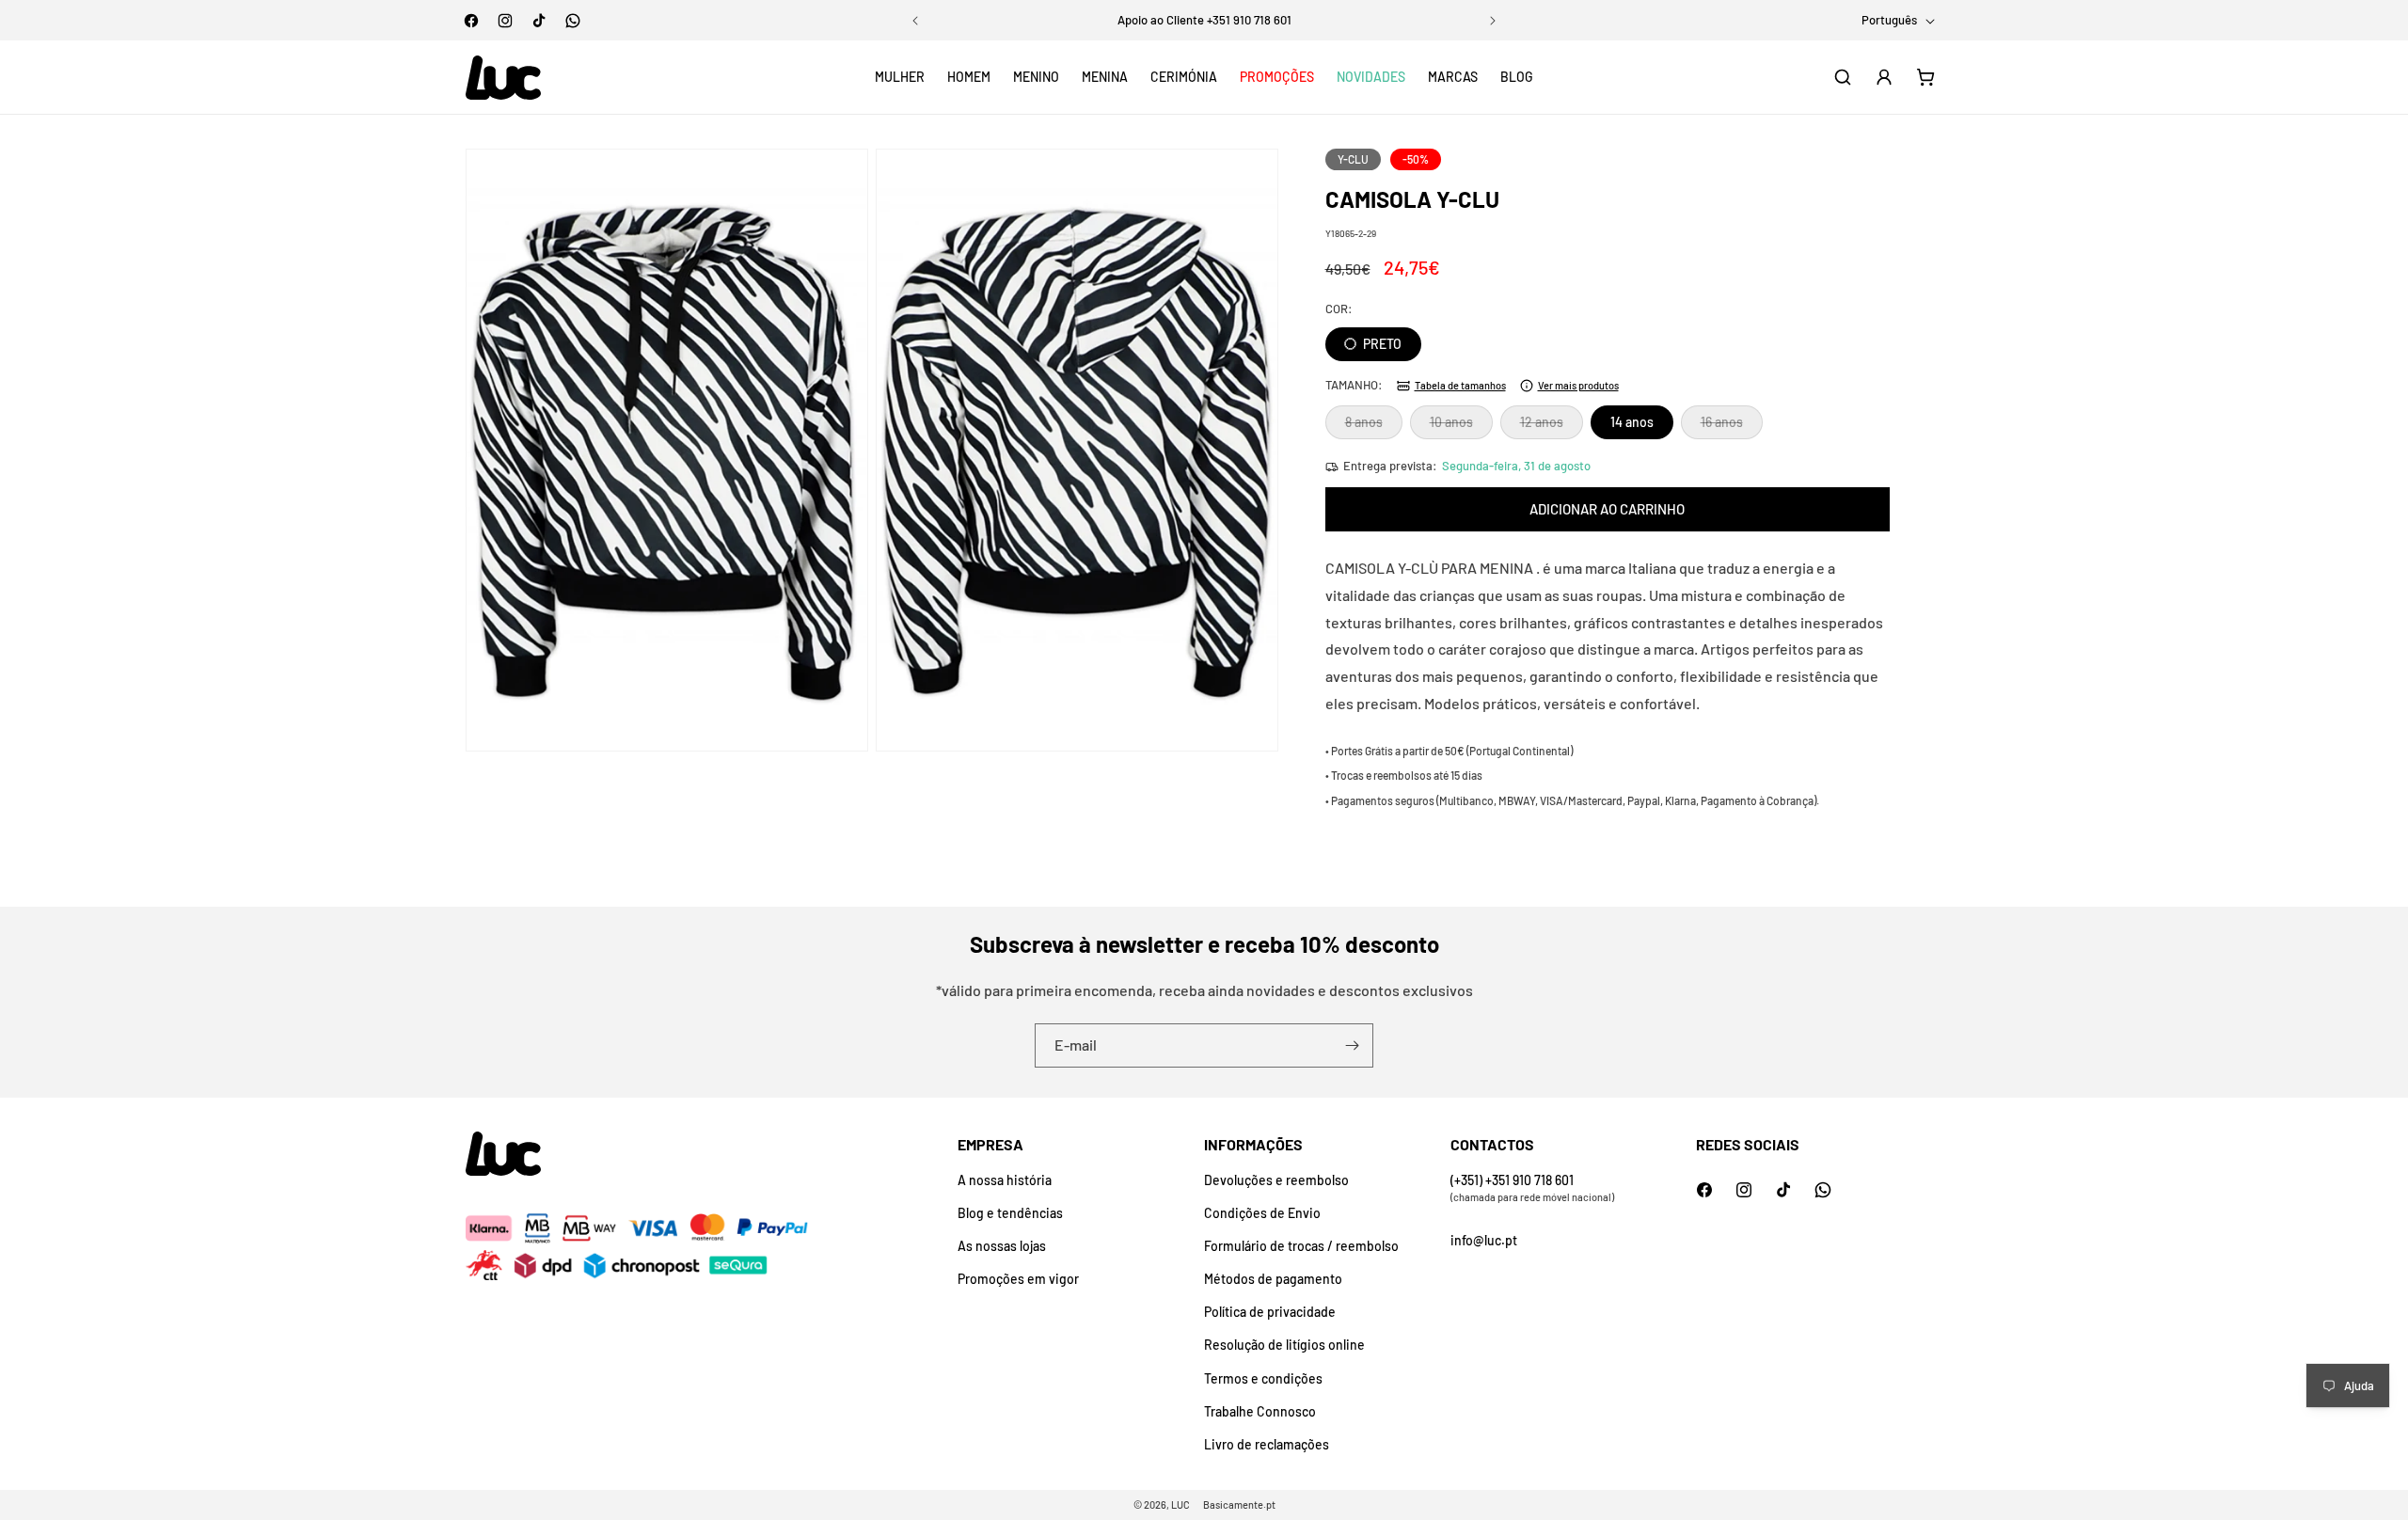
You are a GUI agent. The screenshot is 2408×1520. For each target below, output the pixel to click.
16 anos (1732, 426)
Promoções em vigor (1018, 1279)
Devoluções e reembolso (1276, 1180)
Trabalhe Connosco (1260, 1411)
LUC (1180, 1504)
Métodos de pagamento (1273, 1279)
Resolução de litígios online (1284, 1345)
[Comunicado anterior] (915, 21)
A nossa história (1005, 1180)
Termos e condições (1263, 1378)
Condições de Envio (1262, 1213)
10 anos (1461, 426)
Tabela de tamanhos (1460, 385)
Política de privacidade (1270, 1312)
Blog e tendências (1010, 1213)
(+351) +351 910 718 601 (1512, 1180)
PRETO (1381, 344)
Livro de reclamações (1267, 1444)
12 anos (1552, 426)
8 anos (1374, 426)
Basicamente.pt (1239, 1504)
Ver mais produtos (1578, 385)
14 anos (1632, 422)
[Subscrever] (1352, 1045)
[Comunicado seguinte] (1493, 21)
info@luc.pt (1484, 1240)
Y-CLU (1353, 159)
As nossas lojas (1002, 1246)
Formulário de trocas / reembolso (1301, 1246)
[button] (900, 77)
